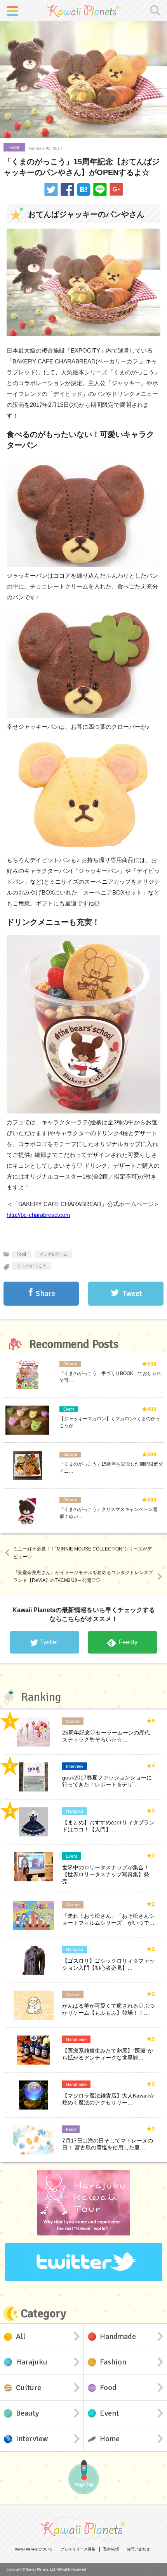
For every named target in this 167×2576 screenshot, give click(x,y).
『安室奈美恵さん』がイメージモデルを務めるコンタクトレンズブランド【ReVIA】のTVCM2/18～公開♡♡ (83, 1576)
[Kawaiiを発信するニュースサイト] (83, 10)
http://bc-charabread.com (38, 1215)
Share (45, 1293)
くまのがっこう (32, 1266)
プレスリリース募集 (78, 2549)
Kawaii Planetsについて (34, 2549)
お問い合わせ (138, 2549)
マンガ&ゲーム (53, 1254)
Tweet (132, 1293)
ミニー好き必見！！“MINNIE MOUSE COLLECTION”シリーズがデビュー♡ (83, 1553)
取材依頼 (111, 2549)
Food (14, 147)
